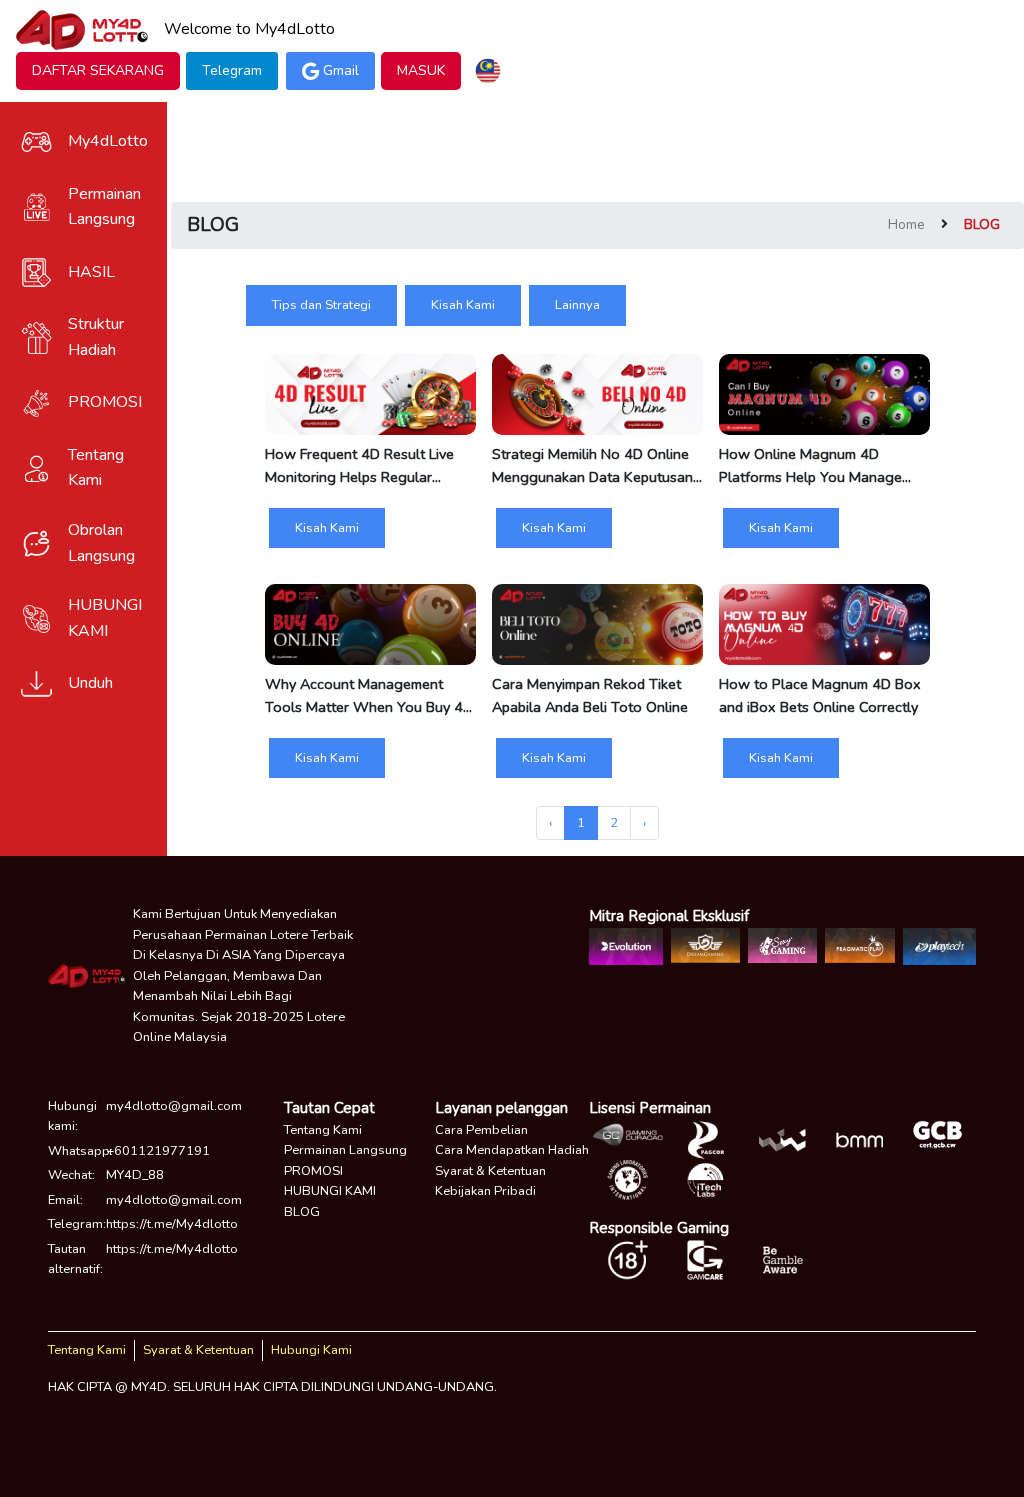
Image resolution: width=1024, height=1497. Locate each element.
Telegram (232, 70)
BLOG (302, 1212)
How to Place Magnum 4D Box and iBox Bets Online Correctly (820, 695)
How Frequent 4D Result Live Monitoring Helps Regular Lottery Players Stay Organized (366, 466)
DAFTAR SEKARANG (98, 70)
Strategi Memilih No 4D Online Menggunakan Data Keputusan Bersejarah (592, 466)
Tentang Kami (323, 1130)
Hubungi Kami (311, 1350)
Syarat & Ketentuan (490, 1171)
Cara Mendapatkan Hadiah (512, 1150)
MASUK (421, 70)
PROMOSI (313, 1171)
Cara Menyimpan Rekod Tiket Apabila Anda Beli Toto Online (590, 695)
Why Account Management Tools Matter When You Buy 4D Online (369, 696)
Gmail (341, 70)
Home (906, 224)
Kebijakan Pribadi (485, 1191)
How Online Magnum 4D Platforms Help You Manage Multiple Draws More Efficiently (820, 466)
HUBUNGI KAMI (330, 1191)
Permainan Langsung (345, 1150)
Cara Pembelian (481, 1130)
